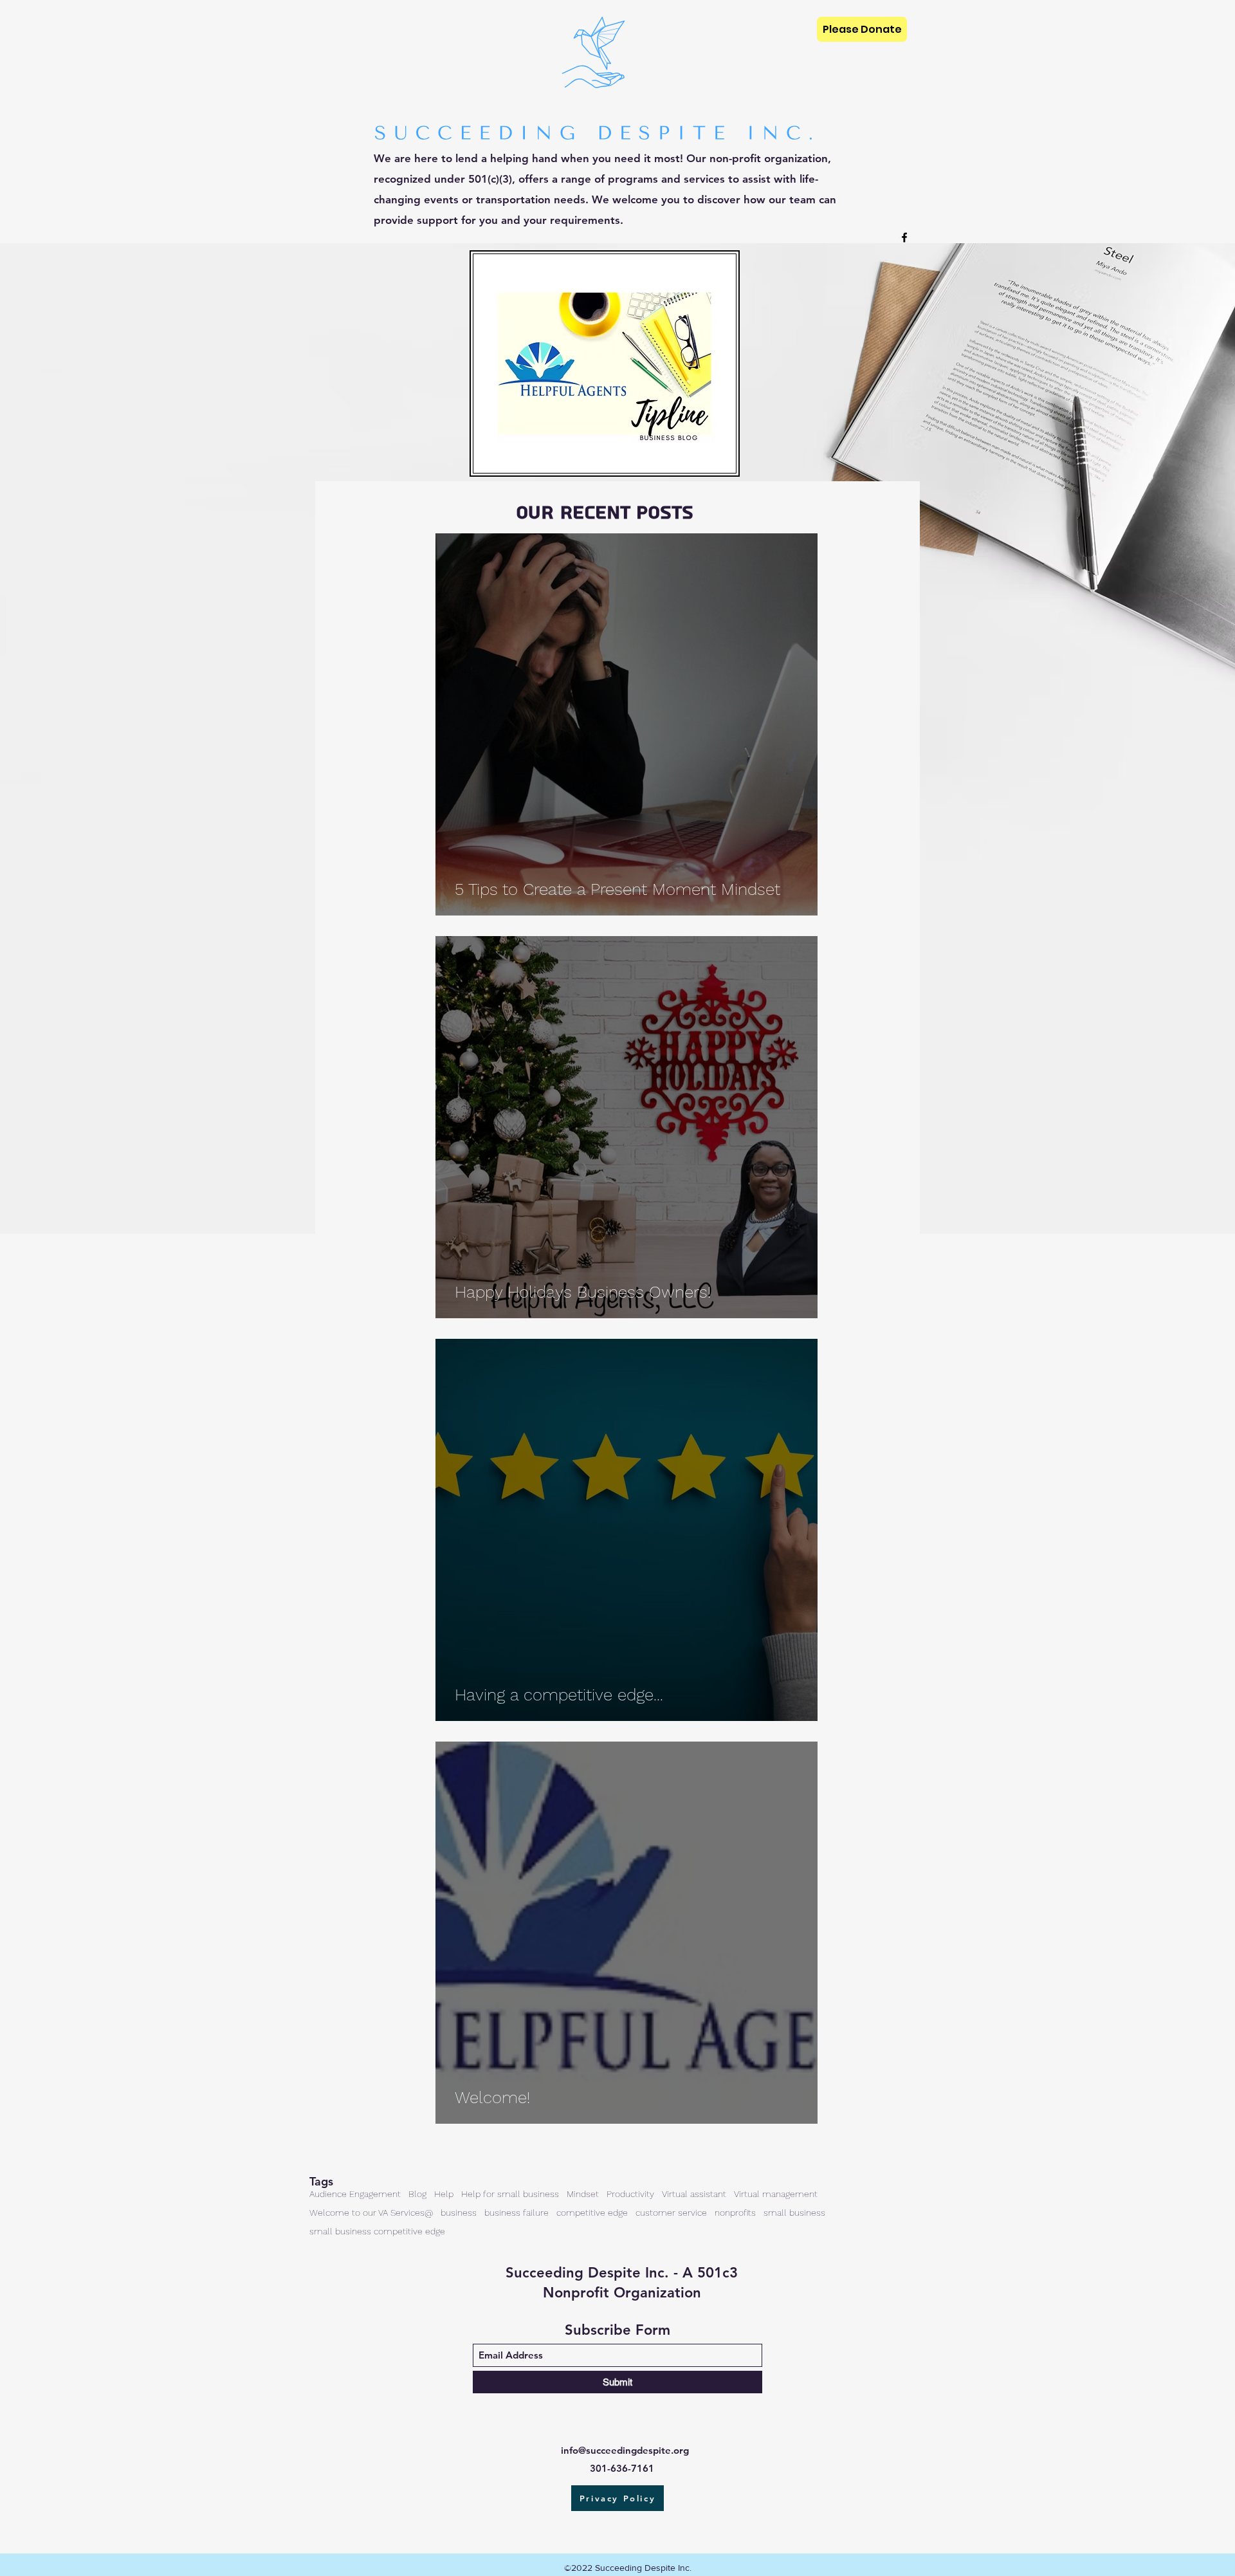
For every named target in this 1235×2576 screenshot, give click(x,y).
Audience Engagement (355, 2194)
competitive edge (592, 2213)
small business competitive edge (377, 2231)
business (459, 2213)
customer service (671, 2213)
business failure (517, 2213)
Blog (417, 2194)
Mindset (583, 2194)
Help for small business (510, 2194)
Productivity (630, 2194)
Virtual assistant (694, 2194)
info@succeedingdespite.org (625, 2450)
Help (444, 2194)
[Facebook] (904, 237)
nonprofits (735, 2213)
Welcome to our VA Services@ (371, 2213)
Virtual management (776, 2194)
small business (794, 2213)
